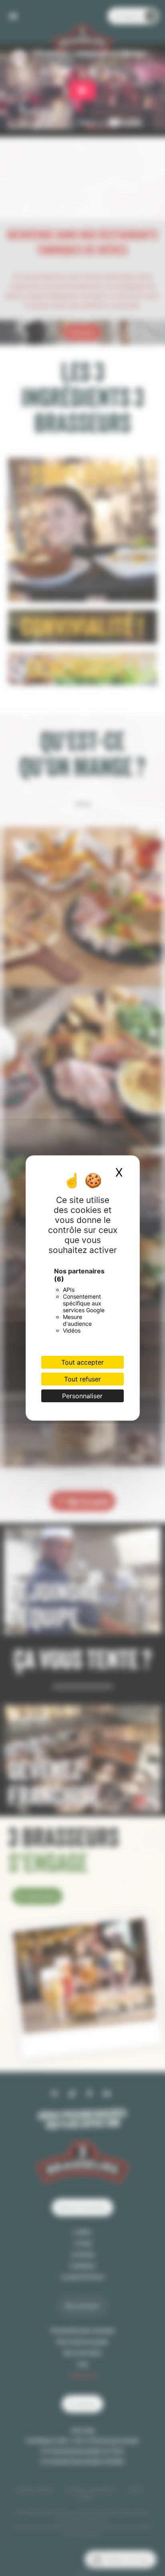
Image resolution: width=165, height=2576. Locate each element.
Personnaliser (82, 1396)
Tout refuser (82, 1379)
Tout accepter (82, 1362)
